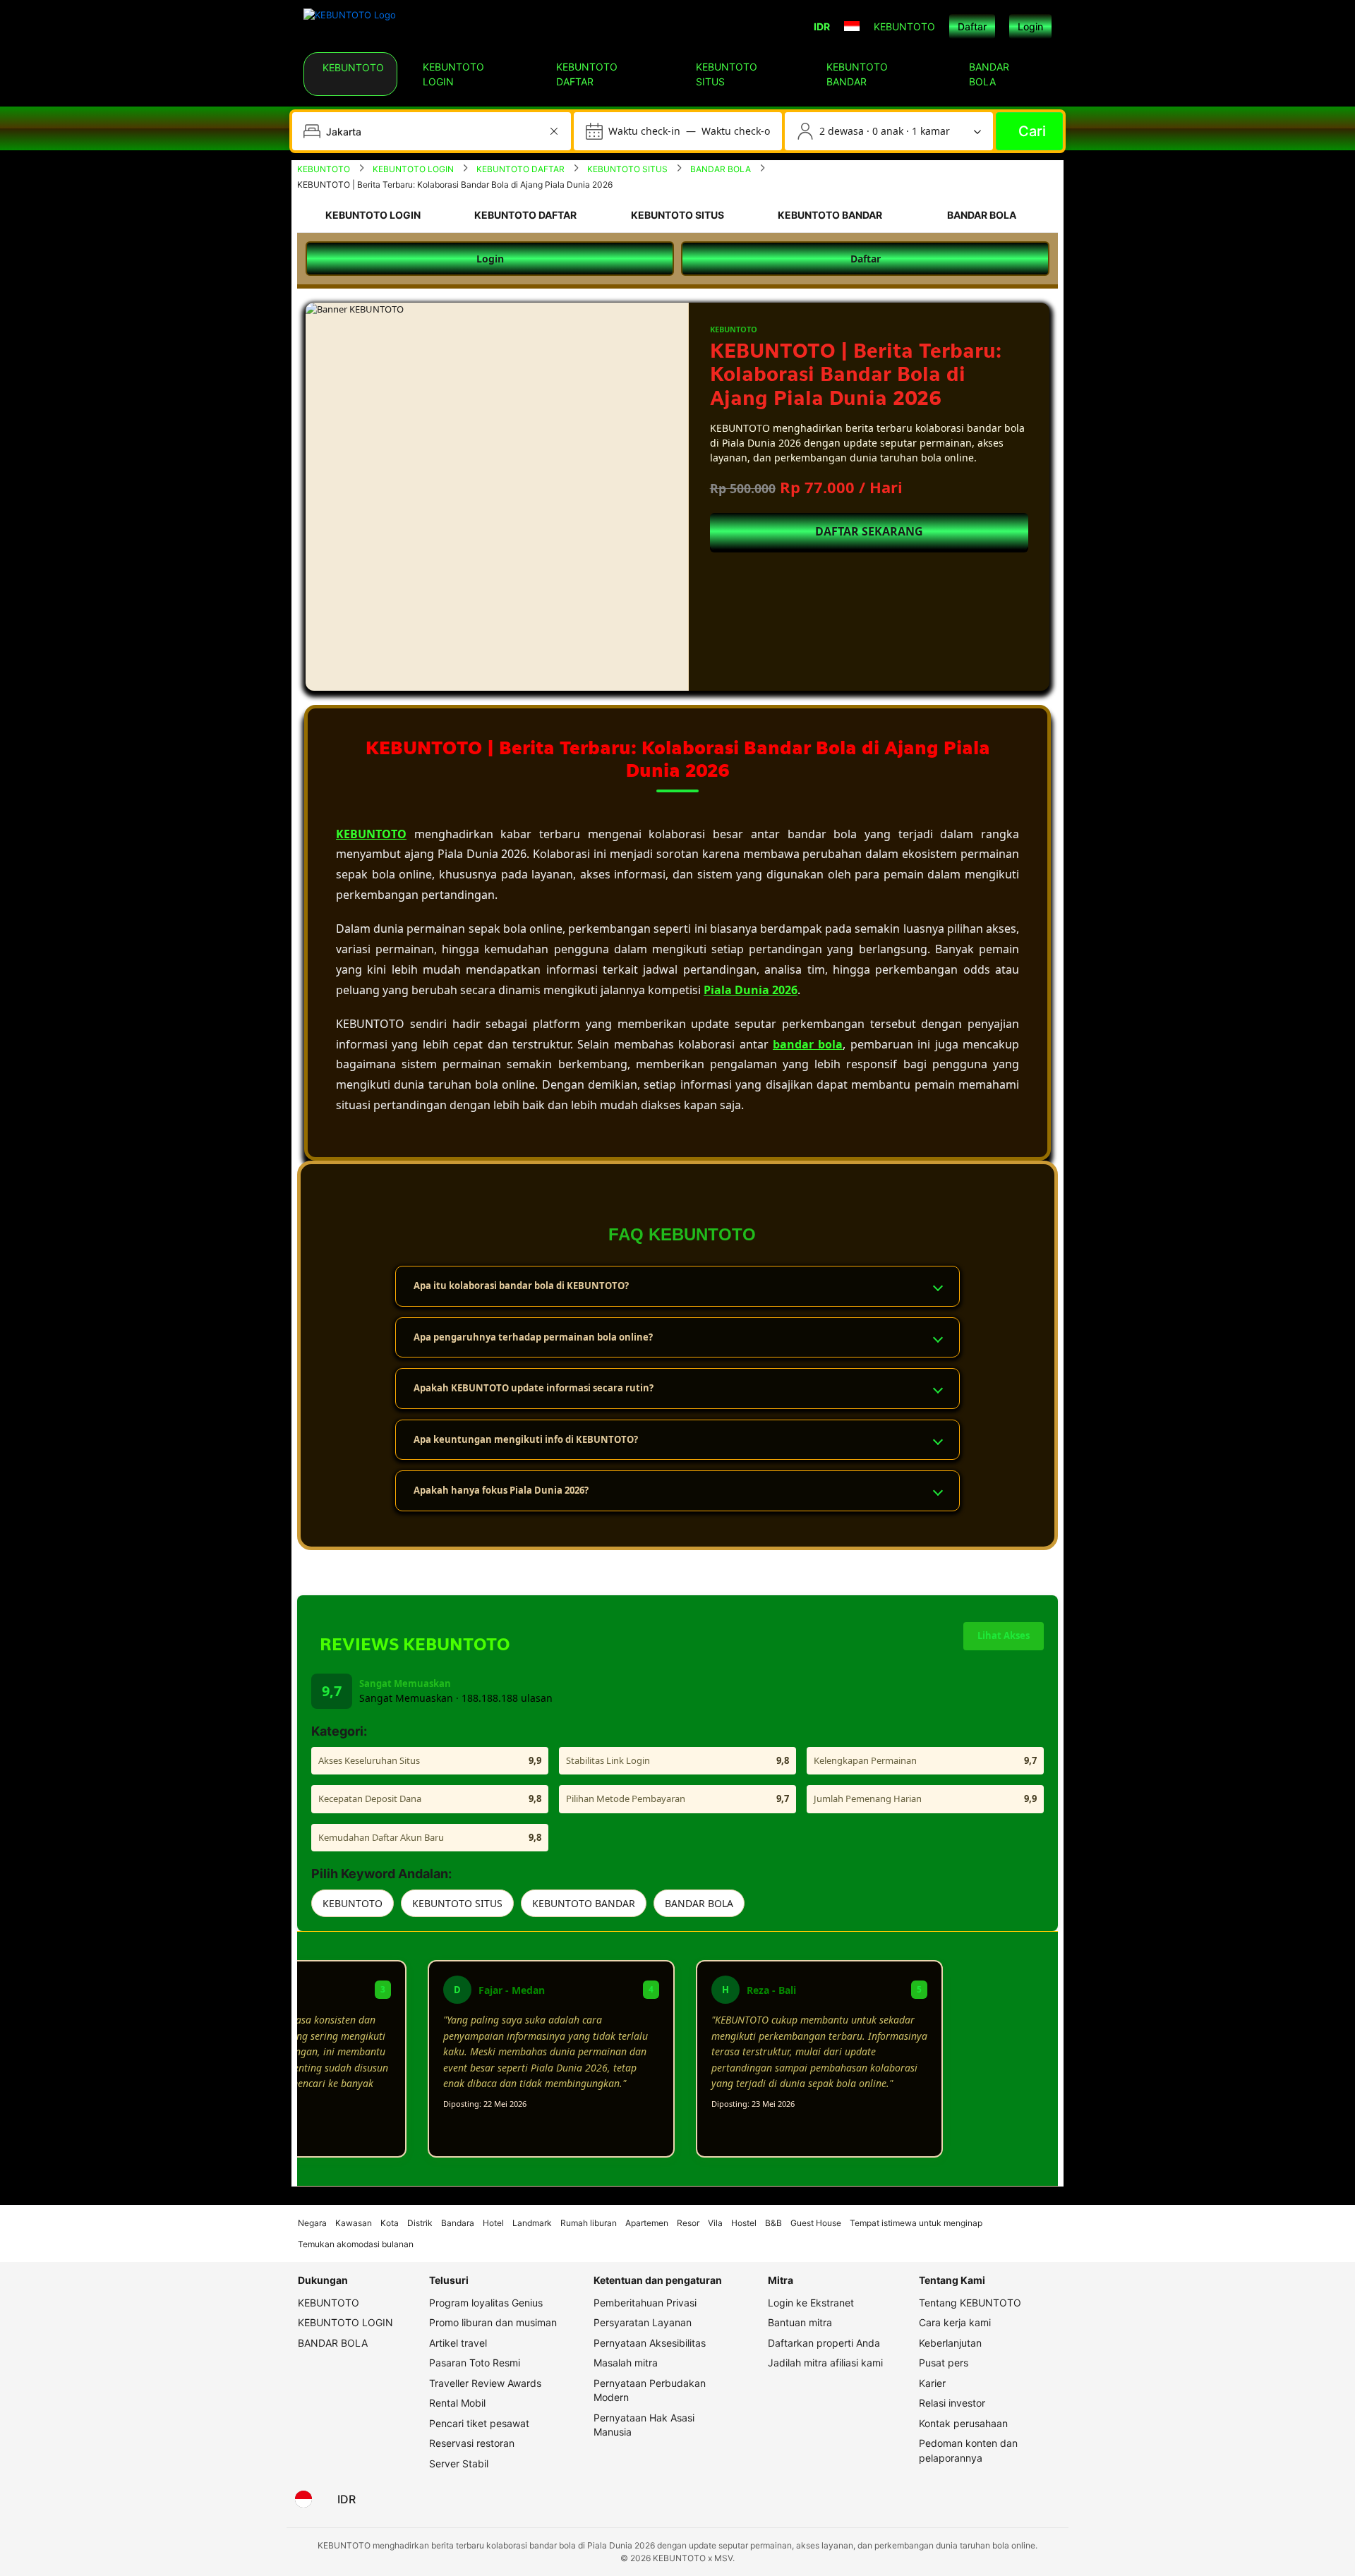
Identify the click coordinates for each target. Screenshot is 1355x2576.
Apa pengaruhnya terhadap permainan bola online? (533, 1337)
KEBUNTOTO (353, 1903)
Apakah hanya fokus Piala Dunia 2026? (501, 1490)
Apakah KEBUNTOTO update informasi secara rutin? (534, 1388)
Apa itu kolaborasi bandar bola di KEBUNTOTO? (521, 1286)
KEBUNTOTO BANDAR (584, 1903)
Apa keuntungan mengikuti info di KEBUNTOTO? (526, 1439)
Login (1030, 26)
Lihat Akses (1004, 1635)
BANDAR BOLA (699, 1903)
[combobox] (433, 131)
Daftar (972, 26)
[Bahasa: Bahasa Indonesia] (303, 2499)
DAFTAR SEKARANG (869, 531)
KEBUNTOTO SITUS (457, 1903)
